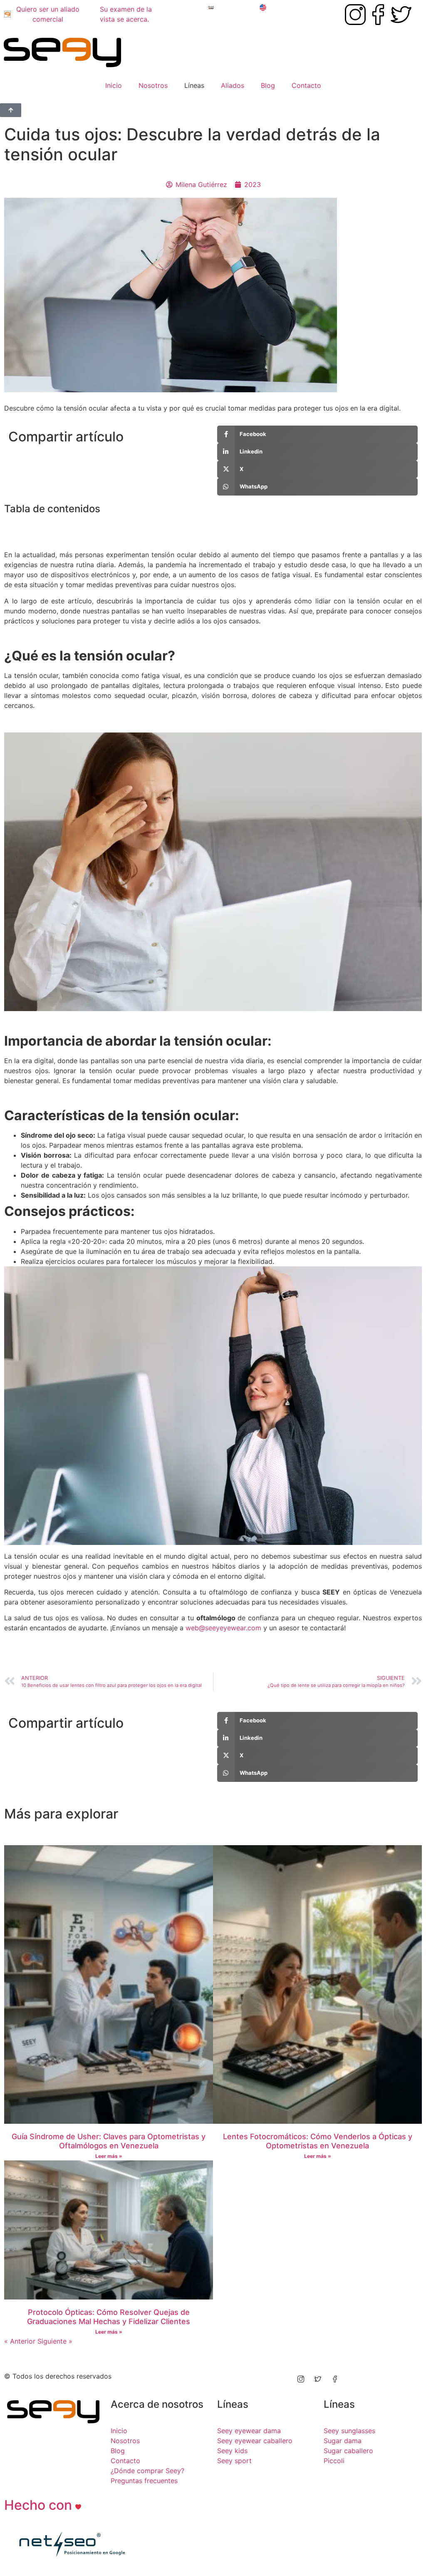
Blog (268, 85)
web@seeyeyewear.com (223, 1628)
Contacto (306, 85)
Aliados (233, 85)
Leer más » (109, 2156)
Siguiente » (55, 2341)
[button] (213, 526)
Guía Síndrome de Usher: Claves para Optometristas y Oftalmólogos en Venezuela (109, 2141)
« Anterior (20, 2341)
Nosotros (153, 85)
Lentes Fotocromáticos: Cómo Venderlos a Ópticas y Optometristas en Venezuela (318, 2141)
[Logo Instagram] (355, 15)
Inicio (114, 85)
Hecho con (40, 2505)
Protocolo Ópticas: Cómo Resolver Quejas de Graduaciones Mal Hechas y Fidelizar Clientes (109, 2317)
